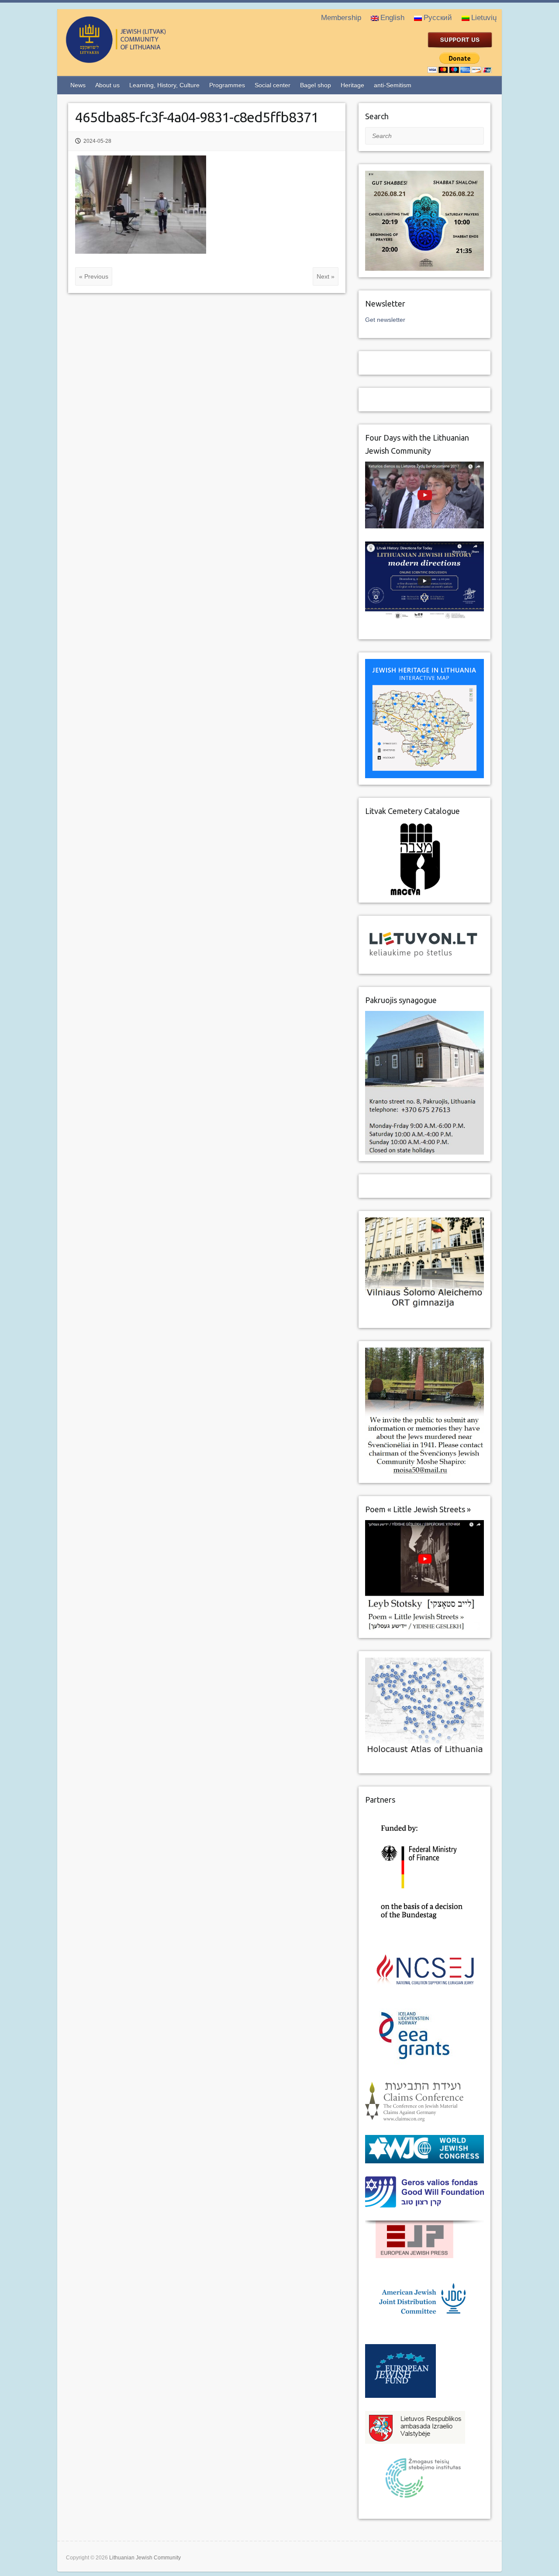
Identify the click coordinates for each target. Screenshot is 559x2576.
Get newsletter (385, 320)
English (392, 18)
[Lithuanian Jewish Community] (151, 59)
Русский (438, 18)
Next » (326, 276)
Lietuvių (484, 18)
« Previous (94, 276)
